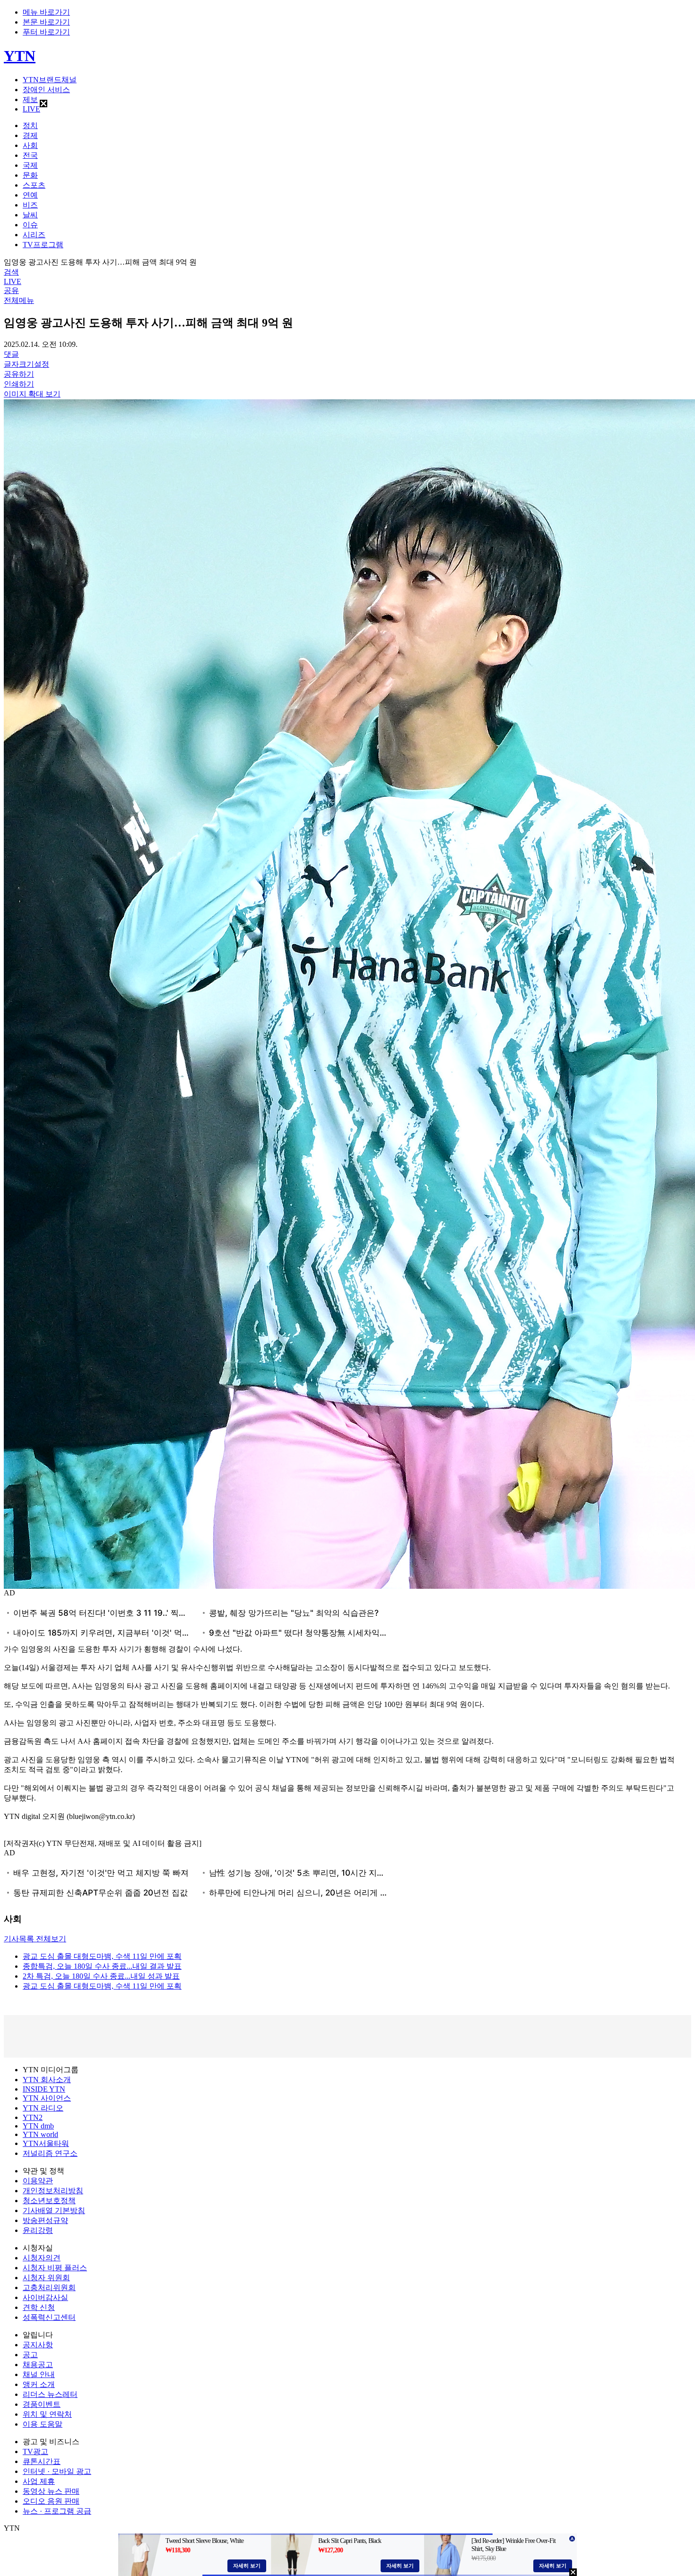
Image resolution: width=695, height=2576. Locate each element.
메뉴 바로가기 (46, 12)
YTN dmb (38, 2126)
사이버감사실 (45, 2297)
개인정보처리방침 (53, 2191)
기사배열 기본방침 (54, 2210)
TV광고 (35, 2451)
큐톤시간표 (42, 2461)
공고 (30, 2355)
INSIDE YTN (44, 2089)
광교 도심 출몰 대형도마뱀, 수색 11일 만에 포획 (102, 1956)
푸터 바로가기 (46, 32)
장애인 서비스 (46, 90)
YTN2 (33, 2117)
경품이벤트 (42, 2404)
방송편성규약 (45, 2220)
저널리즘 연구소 (50, 2153)
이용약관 (38, 2181)
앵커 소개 (39, 2384)
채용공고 (38, 2365)
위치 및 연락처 (47, 2414)
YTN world (40, 2134)
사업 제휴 (39, 2481)
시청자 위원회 (46, 2278)
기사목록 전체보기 (35, 1939)
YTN (20, 56)
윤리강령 (38, 2230)
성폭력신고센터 (49, 2317)
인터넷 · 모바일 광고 (57, 2471)
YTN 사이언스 (47, 2098)
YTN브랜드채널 (50, 80)
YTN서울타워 (46, 2143)
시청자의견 (42, 2258)
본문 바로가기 (46, 22)
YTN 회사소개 (47, 2080)
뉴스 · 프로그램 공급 (57, 2511)
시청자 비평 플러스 (55, 2268)
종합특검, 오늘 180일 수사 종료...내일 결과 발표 (102, 1966)
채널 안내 (39, 2374)
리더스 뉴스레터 (50, 2394)
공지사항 (38, 2345)
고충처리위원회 (49, 2287)
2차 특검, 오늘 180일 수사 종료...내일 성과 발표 (101, 1976)
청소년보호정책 (49, 2201)
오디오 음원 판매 (51, 2501)
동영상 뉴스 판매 (51, 2491)
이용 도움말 (43, 2424)
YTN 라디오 (43, 2108)
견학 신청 (39, 2307)
